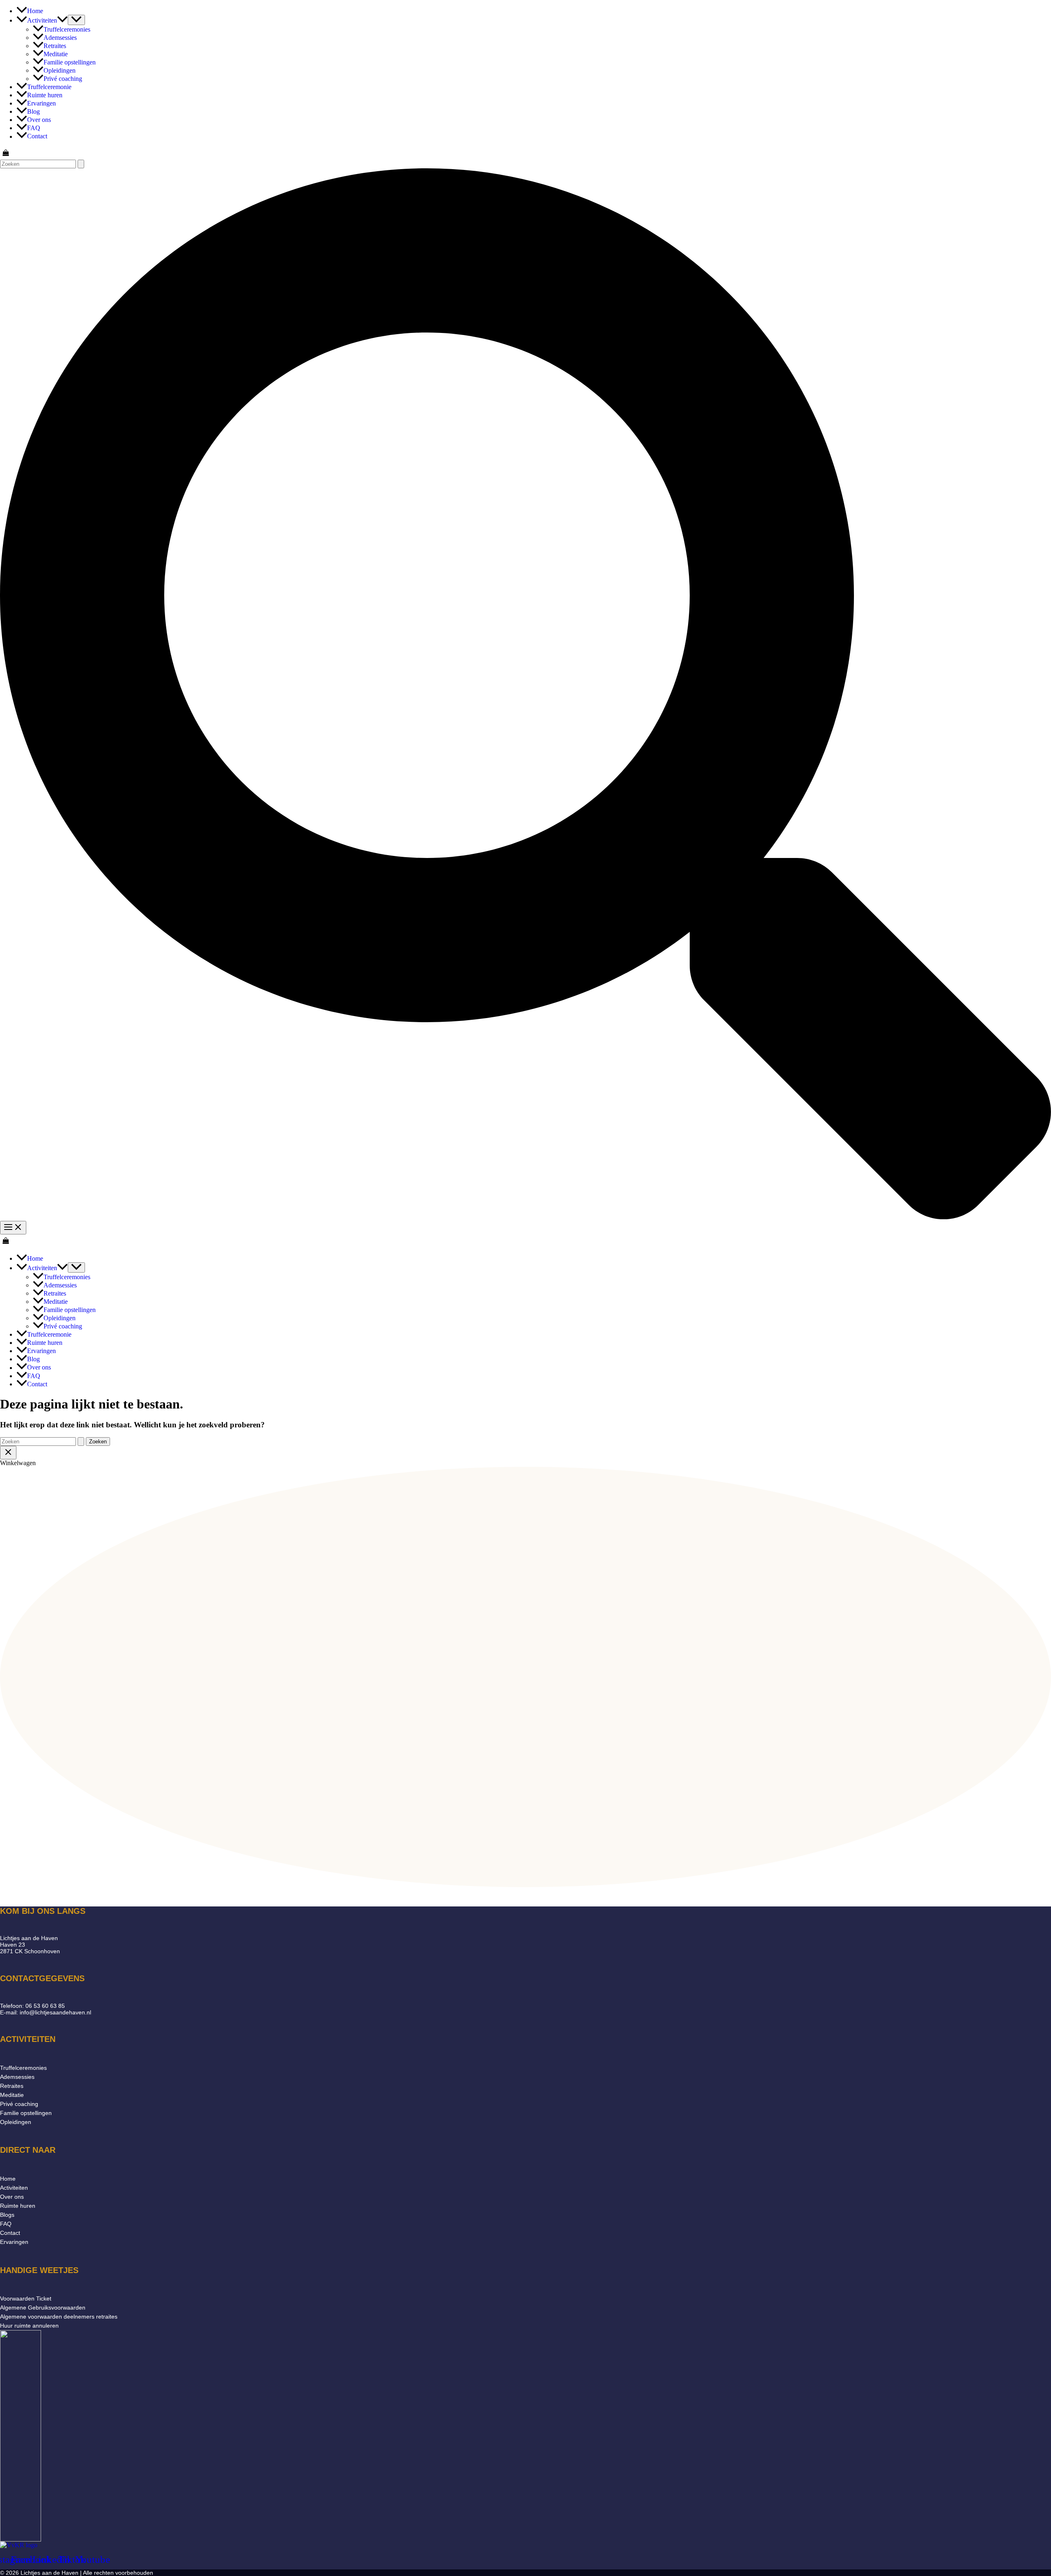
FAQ (6, 2224)
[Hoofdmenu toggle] (13, 1228)
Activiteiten (14, 2188)
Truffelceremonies (23, 2068)
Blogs (7, 2215)
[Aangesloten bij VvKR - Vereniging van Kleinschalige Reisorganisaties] (19, 2545)
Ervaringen (14, 2242)
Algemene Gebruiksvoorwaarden (43, 2308)
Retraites (12, 2086)
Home (8, 2179)
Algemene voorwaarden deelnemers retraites (59, 2317)
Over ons (12, 2197)
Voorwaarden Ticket (26, 2298)
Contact (10, 2233)
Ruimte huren (18, 2206)
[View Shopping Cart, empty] (525, 154)
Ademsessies (17, 2077)
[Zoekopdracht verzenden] (81, 164)
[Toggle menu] (76, 20)
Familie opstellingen (26, 2113)
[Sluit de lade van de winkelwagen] (8, 1453)
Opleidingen (16, 2122)
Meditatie (12, 2095)
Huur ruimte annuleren (29, 2326)
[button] (62, 20)
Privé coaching (19, 2104)
